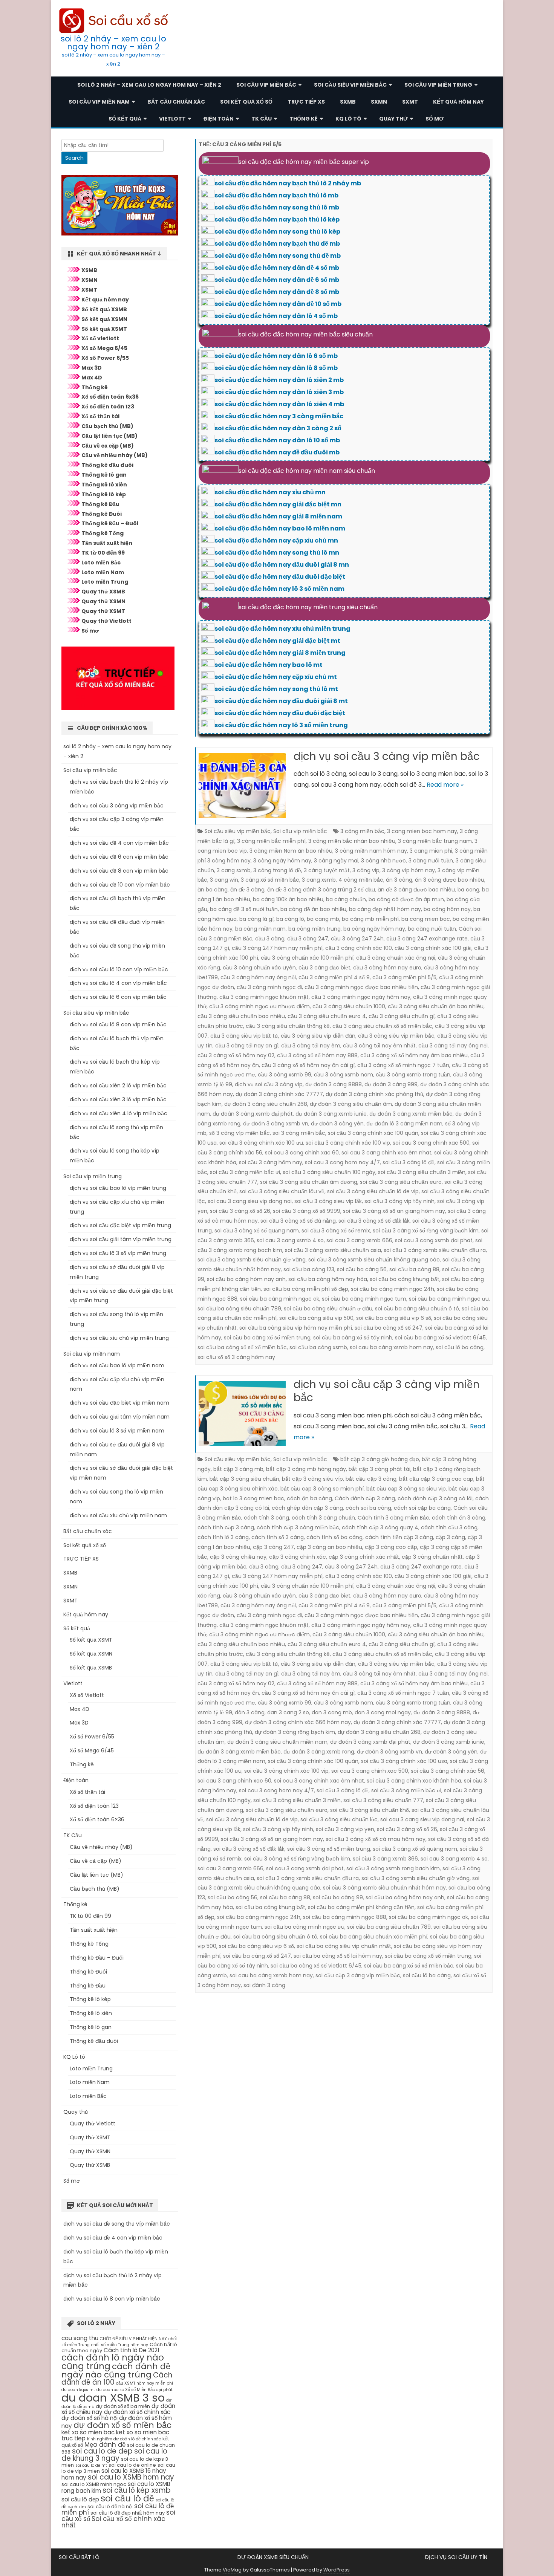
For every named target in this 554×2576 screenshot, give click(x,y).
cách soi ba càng (368, 1508)
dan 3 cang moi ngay (383, 1712)
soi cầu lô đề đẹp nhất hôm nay (128, 2513)
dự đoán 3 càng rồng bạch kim (295, 1732)
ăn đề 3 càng (247, 890)
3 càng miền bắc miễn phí (271, 841)
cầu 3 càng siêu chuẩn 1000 (349, 1006)
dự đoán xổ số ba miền (123, 2406)
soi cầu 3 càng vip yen (345, 1829)
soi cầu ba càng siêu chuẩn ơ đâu (328, 1309)
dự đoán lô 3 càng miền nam (404, 1124)
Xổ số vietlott (100, 338)
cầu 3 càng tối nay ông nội (453, 1046)
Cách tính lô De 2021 (132, 2350)
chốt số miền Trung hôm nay (120, 2345)
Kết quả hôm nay (458, 102)
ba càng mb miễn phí (370, 919)
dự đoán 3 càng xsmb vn (276, 1124)
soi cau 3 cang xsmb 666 (359, 1240)
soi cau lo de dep (102, 2451)
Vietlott (172, 119)
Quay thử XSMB (103, 592)
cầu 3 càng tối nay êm (311, 1046)
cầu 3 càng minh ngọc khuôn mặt (264, 997)
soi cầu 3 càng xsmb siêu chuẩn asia (333, 1250)
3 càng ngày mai (336, 861)
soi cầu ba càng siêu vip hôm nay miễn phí (296, 1328)
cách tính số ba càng (334, 1537)
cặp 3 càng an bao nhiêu (329, 1547)
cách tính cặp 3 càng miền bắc (298, 1527)
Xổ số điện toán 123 (108, 407)
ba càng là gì (256, 919)
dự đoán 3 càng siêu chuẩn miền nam (277, 1742)
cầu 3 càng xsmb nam (344, 1075)
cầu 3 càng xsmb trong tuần (413, 1075)
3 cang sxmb (234, 870)
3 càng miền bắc (362, 831)
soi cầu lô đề (127, 2498)
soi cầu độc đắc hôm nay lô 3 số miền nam (279, 589)
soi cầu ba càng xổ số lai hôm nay (338, 1956)
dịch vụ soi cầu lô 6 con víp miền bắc (118, 997)
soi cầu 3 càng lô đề (409, 1162)
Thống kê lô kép (104, 494)
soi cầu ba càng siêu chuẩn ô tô (417, 1309)
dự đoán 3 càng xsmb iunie (331, 1114)
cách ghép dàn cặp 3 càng (307, 1508)
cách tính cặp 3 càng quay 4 (380, 1527)
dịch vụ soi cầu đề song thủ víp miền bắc (117, 2224)
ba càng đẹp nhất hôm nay (385, 909)
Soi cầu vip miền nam (99, 102)
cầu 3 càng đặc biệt (324, 968)
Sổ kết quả (125, 119)
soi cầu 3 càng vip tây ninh (399, 1201)
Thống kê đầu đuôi (107, 465)
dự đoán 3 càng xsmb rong (319, 1752)
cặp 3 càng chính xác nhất (364, 1557)
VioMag (232, 2570)
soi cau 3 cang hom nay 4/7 (342, 1162)
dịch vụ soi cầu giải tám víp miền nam (120, 1417)
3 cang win (224, 880)
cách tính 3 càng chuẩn (323, 1518)
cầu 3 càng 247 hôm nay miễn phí (277, 948)
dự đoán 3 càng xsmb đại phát (253, 1114)
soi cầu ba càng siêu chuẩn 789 (239, 1309)
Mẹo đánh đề (105, 2445)
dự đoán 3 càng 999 (391, 1084)
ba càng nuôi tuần (432, 929)
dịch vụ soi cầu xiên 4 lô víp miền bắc (119, 1113)
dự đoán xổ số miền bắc (122, 2425)
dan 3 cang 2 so (288, 1712)
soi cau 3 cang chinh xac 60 (302, 1153)
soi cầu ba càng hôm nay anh (246, 1279)
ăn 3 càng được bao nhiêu (450, 880)
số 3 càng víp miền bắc (240, 1133)
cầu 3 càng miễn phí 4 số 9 (334, 977)
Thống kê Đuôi (102, 514)
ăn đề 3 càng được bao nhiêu (416, 890)
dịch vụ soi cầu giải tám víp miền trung (121, 1239)
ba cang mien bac (426, 919)
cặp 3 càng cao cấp (391, 1547)
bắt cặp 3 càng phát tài (380, 1469)
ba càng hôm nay (447, 909)
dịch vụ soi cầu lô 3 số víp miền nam (117, 1431)
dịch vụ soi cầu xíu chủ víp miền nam (118, 1515)
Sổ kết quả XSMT (104, 329)
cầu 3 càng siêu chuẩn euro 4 (327, 1016)
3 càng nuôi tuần (431, 861)
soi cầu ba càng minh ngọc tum (364, 1299)
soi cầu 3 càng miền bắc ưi (245, 1172)
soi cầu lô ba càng (460, 1347)
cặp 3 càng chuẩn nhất (432, 1557)
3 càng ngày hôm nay (282, 861)
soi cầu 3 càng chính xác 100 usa (404, 1761)
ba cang (468, 890)
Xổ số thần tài (100, 416)
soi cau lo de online (132, 2465)
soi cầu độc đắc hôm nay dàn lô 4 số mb (276, 316)
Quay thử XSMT (103, 611)
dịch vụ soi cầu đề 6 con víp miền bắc (119, 857)
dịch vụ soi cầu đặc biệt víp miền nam (119, 1403)
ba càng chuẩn (346, 899)
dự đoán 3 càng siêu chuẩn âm (351, 1104)
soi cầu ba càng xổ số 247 (389, 1328)
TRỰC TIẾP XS (306, 102)
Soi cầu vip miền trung (438, 85)
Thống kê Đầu (100, 504)
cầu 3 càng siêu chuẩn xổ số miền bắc (382, 1026)
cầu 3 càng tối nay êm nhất (379, 1046)
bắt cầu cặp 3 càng (371, 1479)
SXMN (379, 102)
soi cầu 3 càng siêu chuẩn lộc (339, 1819)
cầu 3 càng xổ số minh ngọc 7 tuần (403, 1065)
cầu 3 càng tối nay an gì (247, 1046)
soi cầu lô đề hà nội (110, 2506)
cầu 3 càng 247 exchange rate (427, 939)
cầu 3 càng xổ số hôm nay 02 (236, 1055)
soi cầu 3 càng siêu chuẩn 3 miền (422, 1172)
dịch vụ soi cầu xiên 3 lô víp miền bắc (118, 1099)
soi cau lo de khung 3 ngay (114, 2455)
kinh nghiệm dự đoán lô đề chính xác (124, 2439)
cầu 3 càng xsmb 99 (285, 1075)
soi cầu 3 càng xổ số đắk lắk (374, 1221)
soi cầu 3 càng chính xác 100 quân (373, 1133)
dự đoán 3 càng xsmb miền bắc (411, 1114)
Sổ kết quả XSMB (104, 309)
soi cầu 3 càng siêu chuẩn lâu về (282, 1191)
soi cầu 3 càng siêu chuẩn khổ (370, 1810)
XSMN (90, 280)
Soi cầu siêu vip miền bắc (350, 85)
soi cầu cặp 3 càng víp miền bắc (358, 1975)
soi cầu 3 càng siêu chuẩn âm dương (309, 1182)
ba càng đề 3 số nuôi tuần (244, 909)
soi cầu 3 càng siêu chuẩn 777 (383, 1800)
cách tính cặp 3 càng (226, 1527)
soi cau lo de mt (91, 2465)
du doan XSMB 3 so (113, 2398)
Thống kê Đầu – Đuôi (110, 523)
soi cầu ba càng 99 (338, 1897)
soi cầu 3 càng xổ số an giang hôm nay (394, 1211)
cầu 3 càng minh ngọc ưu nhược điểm (259, 1006)
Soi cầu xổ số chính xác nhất (113, 2522)
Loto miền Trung (105, 582)
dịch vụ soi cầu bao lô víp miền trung (118, 1188)
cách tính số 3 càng (278, 1537)
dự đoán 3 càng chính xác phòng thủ (374, 1094)
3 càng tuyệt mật (327, 870)
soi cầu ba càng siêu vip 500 (316, 1318)
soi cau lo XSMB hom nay (131, 2477)
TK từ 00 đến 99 (103, 553)
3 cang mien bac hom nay (422, 831)
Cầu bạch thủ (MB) (107, 426)
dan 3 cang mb (332, 1712)
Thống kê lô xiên (104, 485)
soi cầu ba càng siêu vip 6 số (394, 1318)
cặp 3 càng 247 (273, 1547)
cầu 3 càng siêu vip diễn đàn (318, 1036)
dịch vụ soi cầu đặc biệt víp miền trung (120, 1225)
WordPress (337, 2570)
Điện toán (219, 119)
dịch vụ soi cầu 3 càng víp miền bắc (387, 756)
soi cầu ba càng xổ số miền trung (267, 1338)
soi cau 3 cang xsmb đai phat (434, 1240)
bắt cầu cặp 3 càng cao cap (436, 1479)
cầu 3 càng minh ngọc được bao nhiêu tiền (361, 987)
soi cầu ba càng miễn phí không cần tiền (361, 1907)
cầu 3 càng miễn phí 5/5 (404, 977)
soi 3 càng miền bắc (299, 1133)
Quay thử (393, 119)
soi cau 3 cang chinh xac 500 (431, 1143)
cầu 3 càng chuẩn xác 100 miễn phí (307, 958)
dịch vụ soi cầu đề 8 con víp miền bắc (119, 871)
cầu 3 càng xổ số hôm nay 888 (317, 1055)
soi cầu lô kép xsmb (137, 2490)
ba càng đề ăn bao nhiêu (313, 909)
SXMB (348, 102)
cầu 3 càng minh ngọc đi (269, 987)
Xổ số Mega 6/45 (104, 348)
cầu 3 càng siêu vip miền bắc (396, 1036)
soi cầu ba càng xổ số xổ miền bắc (242, 1347)
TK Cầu (262, 119)
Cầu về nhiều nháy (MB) (115, 455)
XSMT (89, 290)
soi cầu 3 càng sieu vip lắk (328, 1201)
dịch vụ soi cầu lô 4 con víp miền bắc (118, 983)
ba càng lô (290, 919)
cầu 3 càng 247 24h (357, 939)
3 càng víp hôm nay (409, 870)
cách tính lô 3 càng (223, 1537)
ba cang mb (323, 919)
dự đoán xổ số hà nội (90, 2418)
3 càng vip (366, 870)
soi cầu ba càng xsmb (318, 1347)
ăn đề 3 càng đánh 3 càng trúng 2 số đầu (321, 890)
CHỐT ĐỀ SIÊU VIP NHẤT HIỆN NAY (133, 2339)
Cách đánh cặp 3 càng (365, 1498)
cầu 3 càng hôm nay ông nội (258, 977)
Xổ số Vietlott (87, 1695)
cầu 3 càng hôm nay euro (387, 968)
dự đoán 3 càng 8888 (334, 1084)
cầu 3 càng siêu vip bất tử (244, 1036)
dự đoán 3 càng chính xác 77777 (279, 1094)
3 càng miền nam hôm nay (371, 851)
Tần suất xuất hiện (107, 543)
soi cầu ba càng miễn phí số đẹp (306, 1289)
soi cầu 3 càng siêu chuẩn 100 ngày (329, 1172)
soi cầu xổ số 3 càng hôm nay (236, 1357)
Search (74, 158)
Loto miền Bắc (101, 563)
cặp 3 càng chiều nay (238, 1557)
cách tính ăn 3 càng (459, 1518)
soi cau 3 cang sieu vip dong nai (250, 1201)
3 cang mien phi (431, 851)
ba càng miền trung (314, 929)
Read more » (445, 785)
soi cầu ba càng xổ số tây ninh (353, 1338)
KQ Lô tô (348, 119)
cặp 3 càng (450, 1537)
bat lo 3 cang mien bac (253, 1498)
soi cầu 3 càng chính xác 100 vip (348, 1143)
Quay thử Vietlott (106, 621)
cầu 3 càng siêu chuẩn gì (402, 1016)
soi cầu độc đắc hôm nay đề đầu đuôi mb (277, 452)
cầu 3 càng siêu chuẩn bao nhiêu (241, 1016)
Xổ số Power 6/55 (105, 358)
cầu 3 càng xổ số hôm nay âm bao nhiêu (414, 1055)
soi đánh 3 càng (264, 1985)
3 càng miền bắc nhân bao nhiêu (352, 841)
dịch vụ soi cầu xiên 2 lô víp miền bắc (118, 1085)
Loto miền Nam (103, 572)
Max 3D (92, 368)
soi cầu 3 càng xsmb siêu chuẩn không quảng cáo (374, 1260)
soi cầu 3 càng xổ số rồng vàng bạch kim (426, 1231)
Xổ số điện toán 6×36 (97, 1819)
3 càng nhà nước (383, 861)
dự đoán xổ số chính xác (137, 2412)
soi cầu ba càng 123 (309, 1269)
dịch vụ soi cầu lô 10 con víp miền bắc (119, 969)
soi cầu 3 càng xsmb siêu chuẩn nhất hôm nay (384, 1888)
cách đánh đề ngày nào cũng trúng (116, 2370)
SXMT (410, 102)
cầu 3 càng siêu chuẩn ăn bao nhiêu (436, 1006)
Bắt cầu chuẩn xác (176, 102)
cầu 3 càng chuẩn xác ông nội (396, 958)
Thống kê (304, 119)
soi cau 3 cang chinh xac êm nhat (386, 1153)
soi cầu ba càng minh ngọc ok (280, 1299)
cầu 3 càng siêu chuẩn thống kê (288, 1026)
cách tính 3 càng (266, 1518)
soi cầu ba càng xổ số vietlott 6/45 (440, 1338)
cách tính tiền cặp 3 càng (399, 1537)
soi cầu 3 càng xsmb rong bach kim (393, 1868)
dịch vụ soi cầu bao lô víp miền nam (117, 1365)
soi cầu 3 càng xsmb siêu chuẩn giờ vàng (252, 1260)
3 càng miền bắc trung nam (435, 841)
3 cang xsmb (319, 880)
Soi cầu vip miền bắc (266, 85)
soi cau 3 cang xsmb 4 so (290, 1240)
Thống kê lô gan (104, 475)
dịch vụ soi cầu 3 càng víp (269, 1084)
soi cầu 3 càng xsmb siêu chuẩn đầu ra (435, 1250)
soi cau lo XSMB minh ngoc (94, 2484)
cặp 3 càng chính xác (298, 1557)
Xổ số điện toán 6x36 (110, 397)
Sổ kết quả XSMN (104, 319)
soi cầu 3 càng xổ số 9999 (307, 1211)
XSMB (89, 270)
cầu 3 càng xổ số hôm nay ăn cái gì (308, 1065)
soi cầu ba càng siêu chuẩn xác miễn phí (374, 1937)
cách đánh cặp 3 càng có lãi (435, 1498)
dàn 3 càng (250, 1712)
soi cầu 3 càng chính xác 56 (448, 1771)
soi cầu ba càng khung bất (405, 1279)
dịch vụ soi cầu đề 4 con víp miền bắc (119, 843)
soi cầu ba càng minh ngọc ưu (449, 1299)
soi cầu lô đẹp (80, 2499)
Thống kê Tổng (103, 533)
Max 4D (92, 378)
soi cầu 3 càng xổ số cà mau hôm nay (376, 1839)
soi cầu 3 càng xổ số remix (336, 1231)
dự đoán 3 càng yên (337, 1124)
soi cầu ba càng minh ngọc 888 (345, 1917)
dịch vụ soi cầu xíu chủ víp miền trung (119, 1338)
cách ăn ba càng (309, 1498)
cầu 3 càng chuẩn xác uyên (259, 968)
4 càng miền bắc (361, 880)
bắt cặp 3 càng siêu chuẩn (244, 1479)
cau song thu (80, 2338)
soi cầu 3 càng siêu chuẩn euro (401, 1182)
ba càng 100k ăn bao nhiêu (288, 899)
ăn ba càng (213, 890)
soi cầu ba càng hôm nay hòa (328, 1279)
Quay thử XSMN (103, 601)
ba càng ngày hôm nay (374, 929)
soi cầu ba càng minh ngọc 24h (393, 1289)
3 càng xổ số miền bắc (270, 880)
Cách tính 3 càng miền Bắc (393, 1518)
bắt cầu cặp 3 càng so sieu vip (406, 1489)
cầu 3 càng (270, 939)
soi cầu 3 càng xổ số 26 (240, 1211)
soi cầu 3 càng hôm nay (271, 1162)
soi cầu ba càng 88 (414, 1269)
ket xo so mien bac (88, 2432)
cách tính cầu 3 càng (449, 1527)
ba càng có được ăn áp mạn (406, 899)
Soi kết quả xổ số (246, 102)
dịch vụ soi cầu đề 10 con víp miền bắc (120, 885)
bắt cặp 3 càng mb (238, 1469)
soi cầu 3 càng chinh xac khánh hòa (414, 1781)
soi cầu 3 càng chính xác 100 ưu (261, 1143)
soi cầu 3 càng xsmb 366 (385, 1859)
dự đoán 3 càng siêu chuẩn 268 (266, 1104)
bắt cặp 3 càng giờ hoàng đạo (380, 1459)
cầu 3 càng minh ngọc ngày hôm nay (361, 997)
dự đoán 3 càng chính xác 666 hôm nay (298, 1722)
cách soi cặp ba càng (422, 1508)
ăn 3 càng (399, 880)
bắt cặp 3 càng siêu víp (312, 1479)
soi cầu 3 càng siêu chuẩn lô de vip (373, 1191)
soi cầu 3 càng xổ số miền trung (329, 1849)
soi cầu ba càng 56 (362, 1269)
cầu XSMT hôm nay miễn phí (145, 2383)
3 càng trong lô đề (277, 870)
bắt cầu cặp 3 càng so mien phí (322, 1489)
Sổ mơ (435, 119)
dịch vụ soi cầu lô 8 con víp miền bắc (118, 1024)
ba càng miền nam (260, 929)
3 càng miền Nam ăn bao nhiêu (291, 851)
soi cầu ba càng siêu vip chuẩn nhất (344, 1946)
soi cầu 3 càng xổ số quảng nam (257, 1231)
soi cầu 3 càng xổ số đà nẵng (298, 1221)
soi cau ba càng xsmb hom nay (391, 1347)
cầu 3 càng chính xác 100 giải (433, 948)
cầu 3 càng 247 (308, 939)
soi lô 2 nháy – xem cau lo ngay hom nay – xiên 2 (113, 43)
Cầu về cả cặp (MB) (108, 446)
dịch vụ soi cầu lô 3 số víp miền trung (118, 1253)
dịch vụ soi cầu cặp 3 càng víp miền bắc (387, 1391)
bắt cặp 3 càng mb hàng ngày (306, 1469)
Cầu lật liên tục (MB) (109, 436)
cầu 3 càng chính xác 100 (359, 948)
